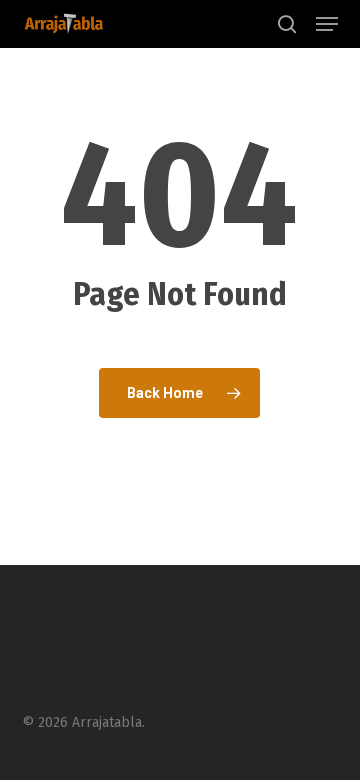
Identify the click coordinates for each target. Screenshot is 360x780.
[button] (327, 24)
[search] (287, 24)
